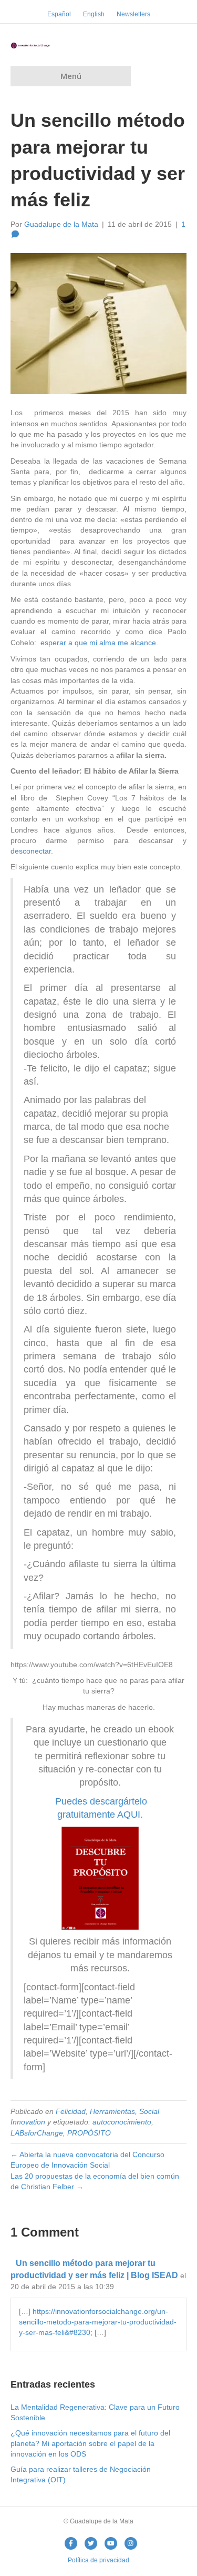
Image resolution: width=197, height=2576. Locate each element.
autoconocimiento (122, 2122)
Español (59, 14)
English (94, 14)
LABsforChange (37, 2133)
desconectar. (32, 851)
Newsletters (133, 14)
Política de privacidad (98, 2560)
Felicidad (71, 2111)
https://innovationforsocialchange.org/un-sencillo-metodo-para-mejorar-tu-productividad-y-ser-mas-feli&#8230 (98, 2322)
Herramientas (112, 2111)
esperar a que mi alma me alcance (97, 643)
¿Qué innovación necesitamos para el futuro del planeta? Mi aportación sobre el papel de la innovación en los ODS (90, 2444)
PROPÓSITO (89, 2133)
